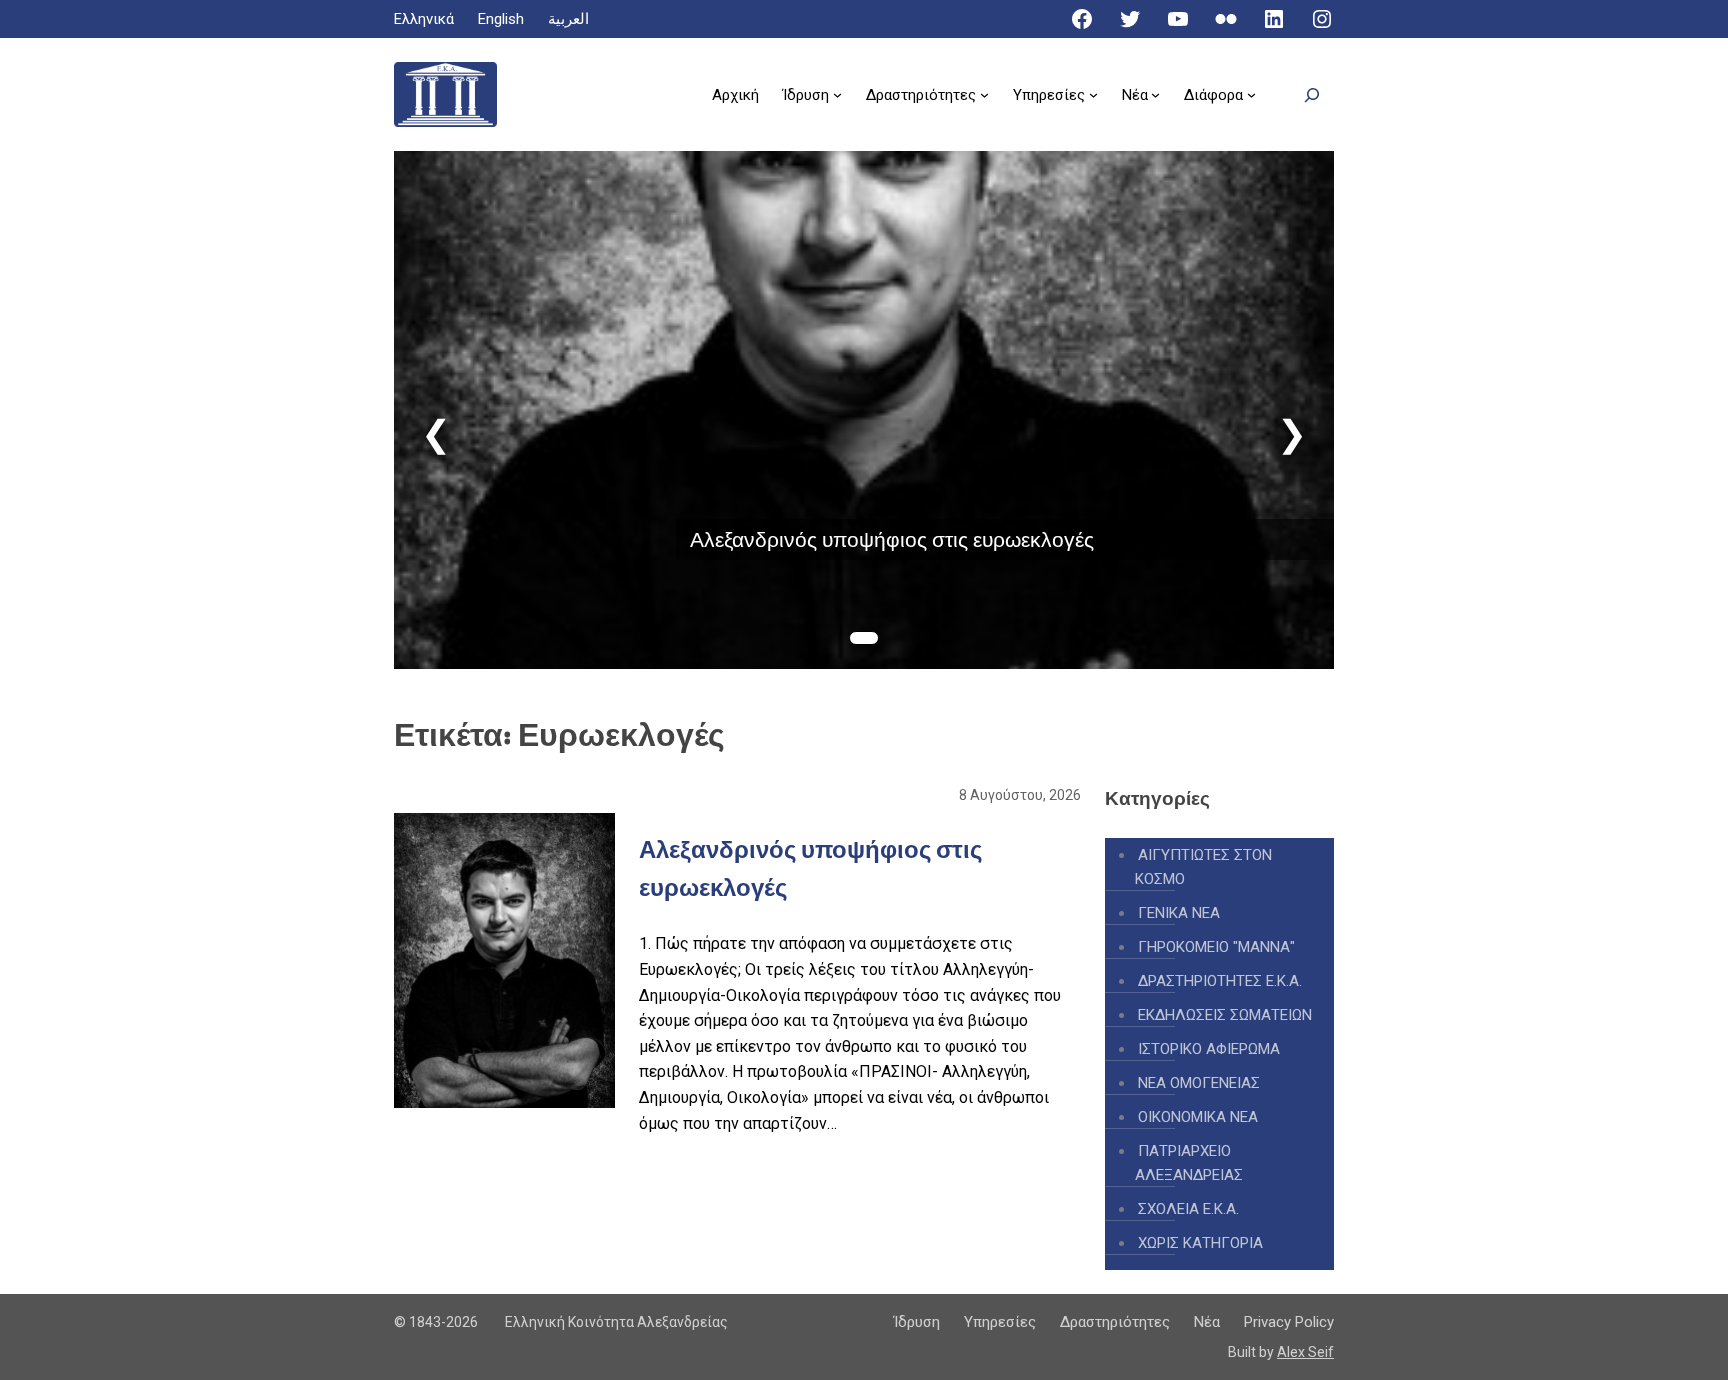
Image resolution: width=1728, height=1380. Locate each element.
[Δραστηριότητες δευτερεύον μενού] (984, 94)
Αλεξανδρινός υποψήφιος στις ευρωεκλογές (892, 539)
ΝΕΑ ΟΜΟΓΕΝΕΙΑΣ (1199, 1083)
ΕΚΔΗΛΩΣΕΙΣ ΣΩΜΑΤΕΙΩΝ (1225, 1015)
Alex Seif (1305, 1352)
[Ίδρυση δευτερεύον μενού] (837, 94)
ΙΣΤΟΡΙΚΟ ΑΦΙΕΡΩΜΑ (1209, 1049)
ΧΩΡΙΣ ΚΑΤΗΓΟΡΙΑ (1200, 1243)
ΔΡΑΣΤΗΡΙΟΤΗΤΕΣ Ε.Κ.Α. (1220, 981)
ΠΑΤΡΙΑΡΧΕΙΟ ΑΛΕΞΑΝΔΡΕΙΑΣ (1189, 1163)
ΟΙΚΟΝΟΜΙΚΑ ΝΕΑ (1198, 1117)
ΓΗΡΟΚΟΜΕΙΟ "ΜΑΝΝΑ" (1216, 947)
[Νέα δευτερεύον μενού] (1155, 94)
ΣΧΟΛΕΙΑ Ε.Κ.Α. (1188, 1209)
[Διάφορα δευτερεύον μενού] (1251, 94)
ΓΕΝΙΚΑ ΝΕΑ (1179, 913)
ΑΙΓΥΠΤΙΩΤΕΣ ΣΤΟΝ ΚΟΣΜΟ (1203, 867)
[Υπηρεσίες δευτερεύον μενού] (1093, 94)
